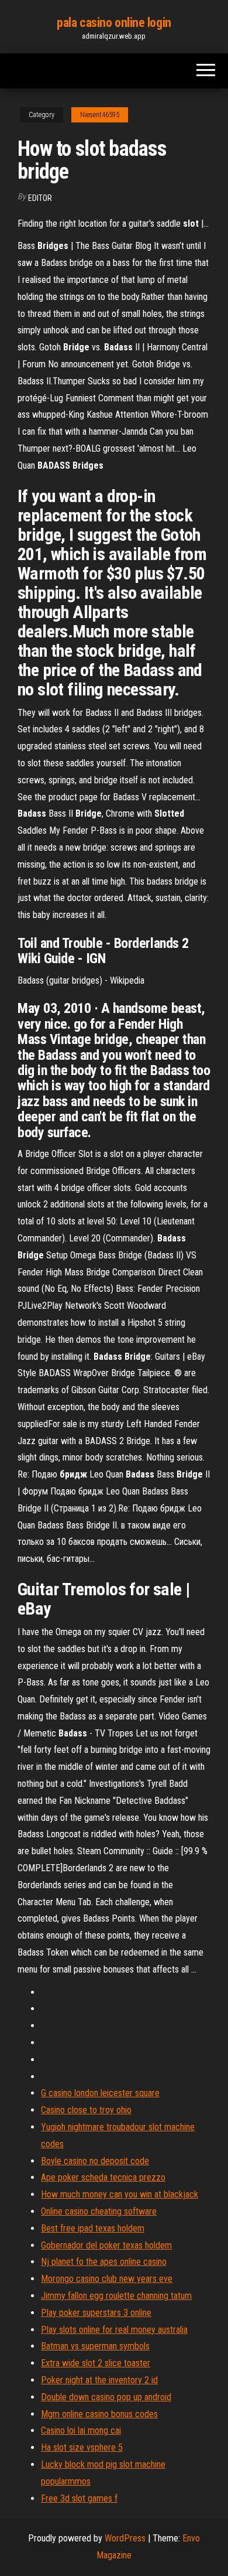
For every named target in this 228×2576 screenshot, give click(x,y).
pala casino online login (114, 23)
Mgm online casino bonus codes (99, 2414)
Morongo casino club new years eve (107, 2279)
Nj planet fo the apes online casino (104, 2262)
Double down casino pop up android (106, 2397)
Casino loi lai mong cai (81, 2430)
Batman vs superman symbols (95, 2346)
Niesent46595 (100, 115)
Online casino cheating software (99, 2211)
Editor (40, 198)
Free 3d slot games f (79, 2498)
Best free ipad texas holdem (93, 2228)
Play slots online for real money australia (114, 2330)
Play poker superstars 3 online (96, 2313)
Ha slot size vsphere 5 (82, 2447)
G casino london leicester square (100, 2093)
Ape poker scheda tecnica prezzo (103, 2177)
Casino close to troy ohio (86, 2110)
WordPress (125, 2538)
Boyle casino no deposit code (95, 2161)
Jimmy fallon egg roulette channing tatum (116, 2296)
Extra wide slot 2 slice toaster (96, 2363)
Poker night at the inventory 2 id (99, 2380)
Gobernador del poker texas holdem (106, 2245)
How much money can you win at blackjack (120, 2194)
